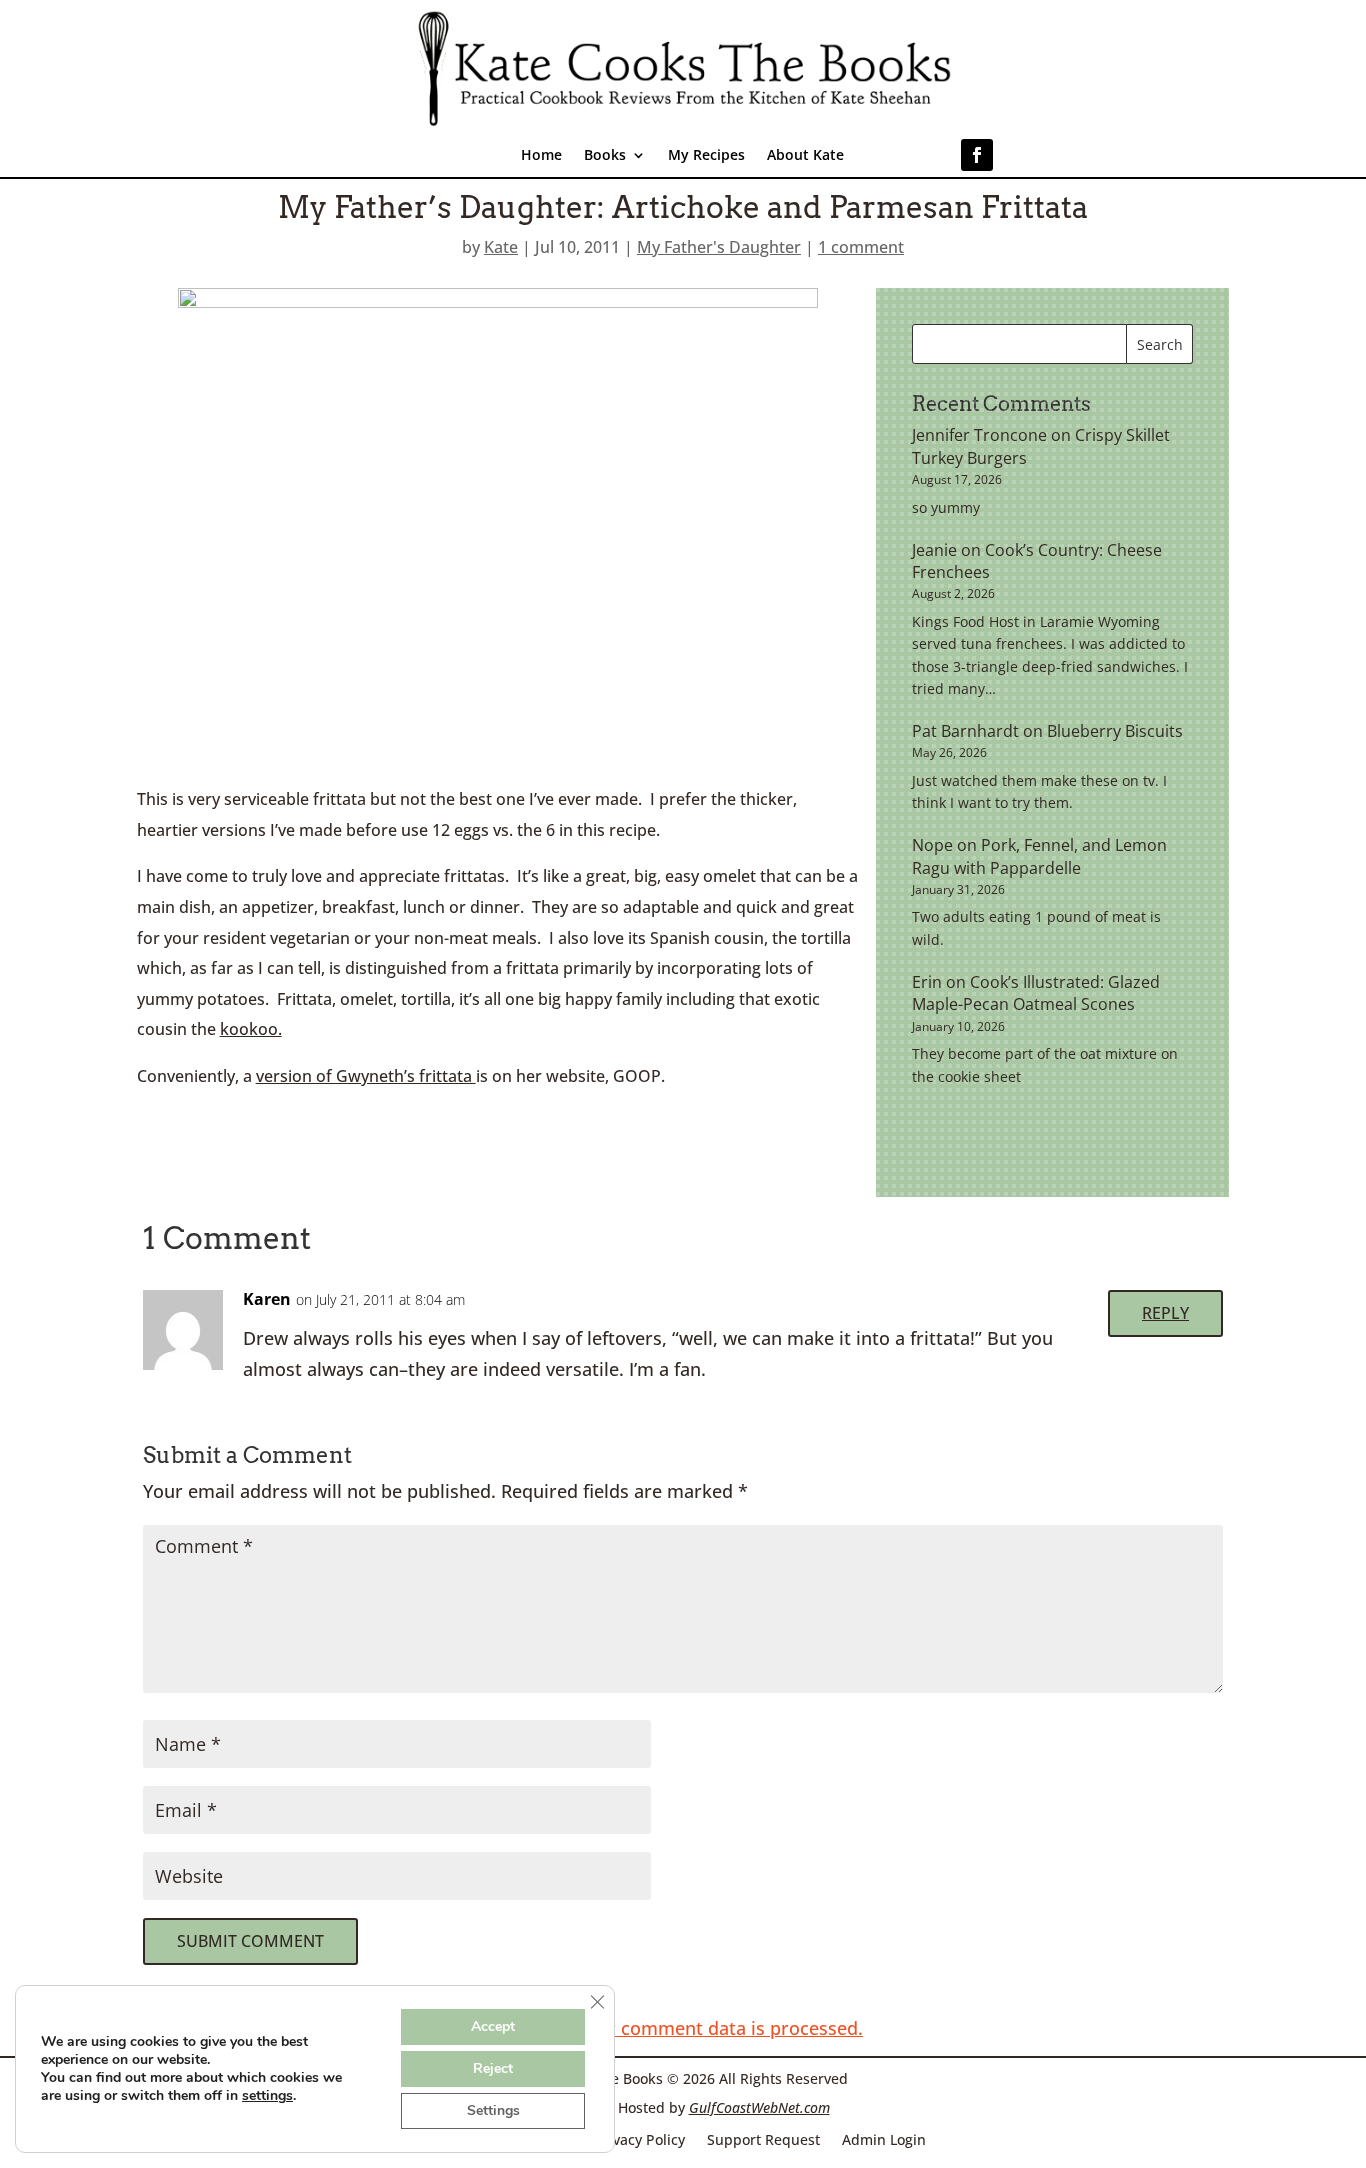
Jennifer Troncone (979, 435)
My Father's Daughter (719, 247)
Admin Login (884, 2138)
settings (267, 2096)
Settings (493, 2110)
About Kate (805, 156)
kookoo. (251, 1029)
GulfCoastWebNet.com (759, 2107)
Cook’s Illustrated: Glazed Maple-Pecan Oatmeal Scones (1036, 993)
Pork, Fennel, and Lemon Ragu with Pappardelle (1039, 856)
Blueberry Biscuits (1115, 731)
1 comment (861, 247)
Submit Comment (250, 1941)
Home (541, 156)
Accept (493, 2026)
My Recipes (706, 156)
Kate (501, 247)
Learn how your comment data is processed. (672, 2028)
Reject (493, 2068)
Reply (1165, 1313)
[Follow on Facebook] (977, 155)
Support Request (763, 2138)
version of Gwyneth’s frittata (366, 1076)
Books (605, 156)
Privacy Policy (639, 2138)
